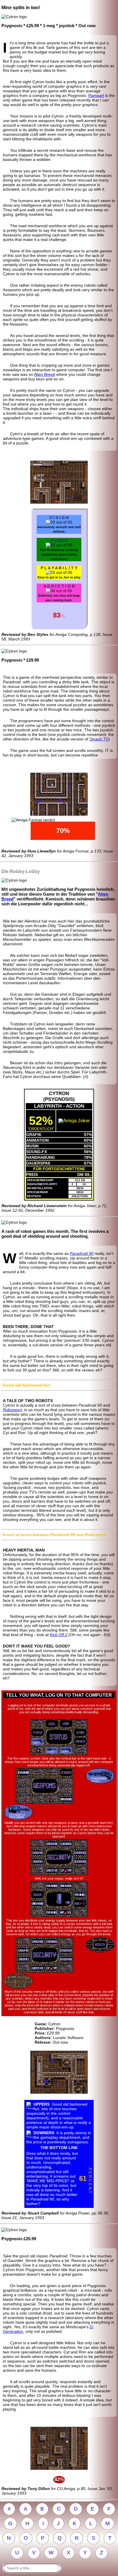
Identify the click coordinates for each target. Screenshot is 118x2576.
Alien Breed (45, 374)
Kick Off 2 (59, 1635)
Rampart (96, 95)
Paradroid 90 (82, 1253)
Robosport (12, 1410)
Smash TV (99, 739)
